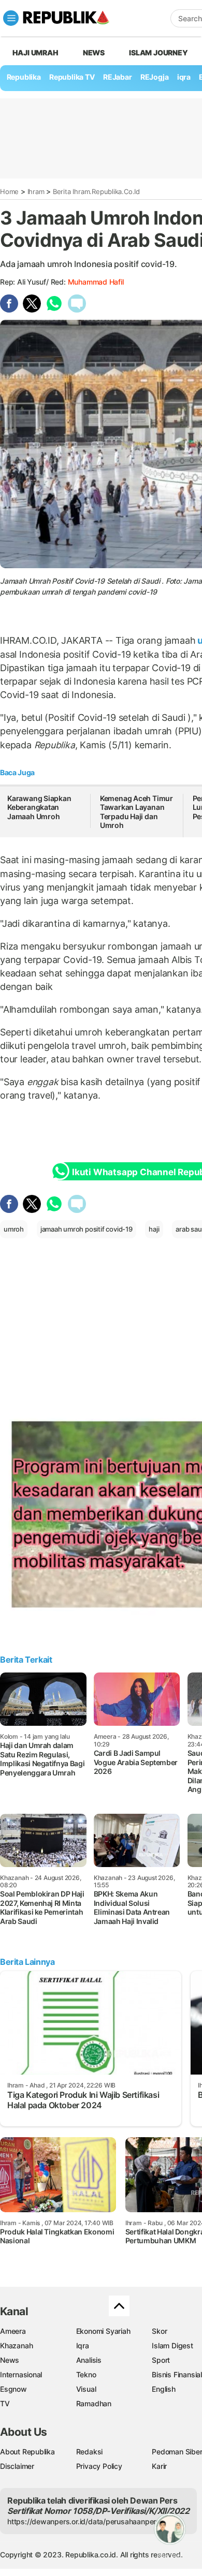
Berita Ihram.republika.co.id (96, 191)
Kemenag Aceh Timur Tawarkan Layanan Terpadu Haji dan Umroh (136, 812)
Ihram (36, 191)
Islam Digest (172, 2345)
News (94, 53)
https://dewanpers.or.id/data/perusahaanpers (84, 2521)
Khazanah (16, 2345)
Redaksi (90, 2452)
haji (154, 1229)
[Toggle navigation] (11, 18)
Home (9, 191)
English (164, 2389)
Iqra (83, 2345)
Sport (161, 2360)
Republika (24, 77)
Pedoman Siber (177, 2452)
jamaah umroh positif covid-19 (86, 1229)
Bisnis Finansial (177, 2374)
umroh (14, 1229)
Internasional (21, 2374)
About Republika (27, 2452)
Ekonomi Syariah (103, 2331)
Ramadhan (94, 2403)
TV (5, 2403)
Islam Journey (158, 53)
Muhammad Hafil (96, 282)
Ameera (13, 2331)
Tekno (86, 2374)
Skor (159, 2331)
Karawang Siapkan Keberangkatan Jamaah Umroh (39, 807)
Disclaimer (17, 2466)
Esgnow (13, 2389)
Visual (86, 2389)
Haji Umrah (35, 53)
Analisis (89, 2360)
